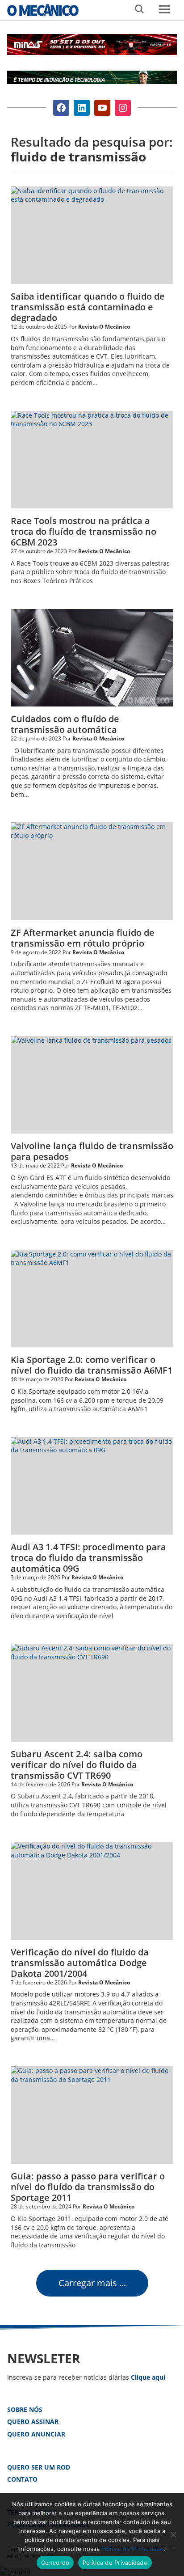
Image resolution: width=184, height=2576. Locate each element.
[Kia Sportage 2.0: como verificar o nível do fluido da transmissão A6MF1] (92, 1299)
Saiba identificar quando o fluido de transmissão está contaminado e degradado (88, 307)
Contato (22, 2479)
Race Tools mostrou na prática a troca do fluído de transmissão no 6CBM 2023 (84, 531)
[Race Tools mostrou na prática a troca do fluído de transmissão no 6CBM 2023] (92, 460)
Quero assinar (33, 2422)
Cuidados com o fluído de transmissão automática (65, 724)
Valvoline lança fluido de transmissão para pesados (92, 1151)
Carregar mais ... (92, 2283)
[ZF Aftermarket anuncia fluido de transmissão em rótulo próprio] (92, 871)
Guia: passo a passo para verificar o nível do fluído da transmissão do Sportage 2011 (88, 2187)
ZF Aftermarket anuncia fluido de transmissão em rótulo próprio (83, 938)
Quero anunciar (36, 2434)
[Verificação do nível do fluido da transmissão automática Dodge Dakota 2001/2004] (92, 1891)
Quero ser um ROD (39, 2467)
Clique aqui (148, 2377)
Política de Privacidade (132, 2549)
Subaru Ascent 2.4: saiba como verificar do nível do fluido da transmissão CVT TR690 (77, 1765)
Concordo (55, 2563)
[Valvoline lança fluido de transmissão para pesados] (92, 1085)
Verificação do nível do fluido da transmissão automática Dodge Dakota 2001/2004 (80, 1963)
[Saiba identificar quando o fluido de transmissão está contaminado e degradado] (92, 235)
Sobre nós (25, 2409)
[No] (173, 2534)
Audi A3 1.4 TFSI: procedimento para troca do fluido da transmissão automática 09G (88, 1558)
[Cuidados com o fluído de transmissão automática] (92, 658)
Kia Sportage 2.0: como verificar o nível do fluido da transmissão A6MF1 (92, 1365)
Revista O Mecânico (43, 10)
